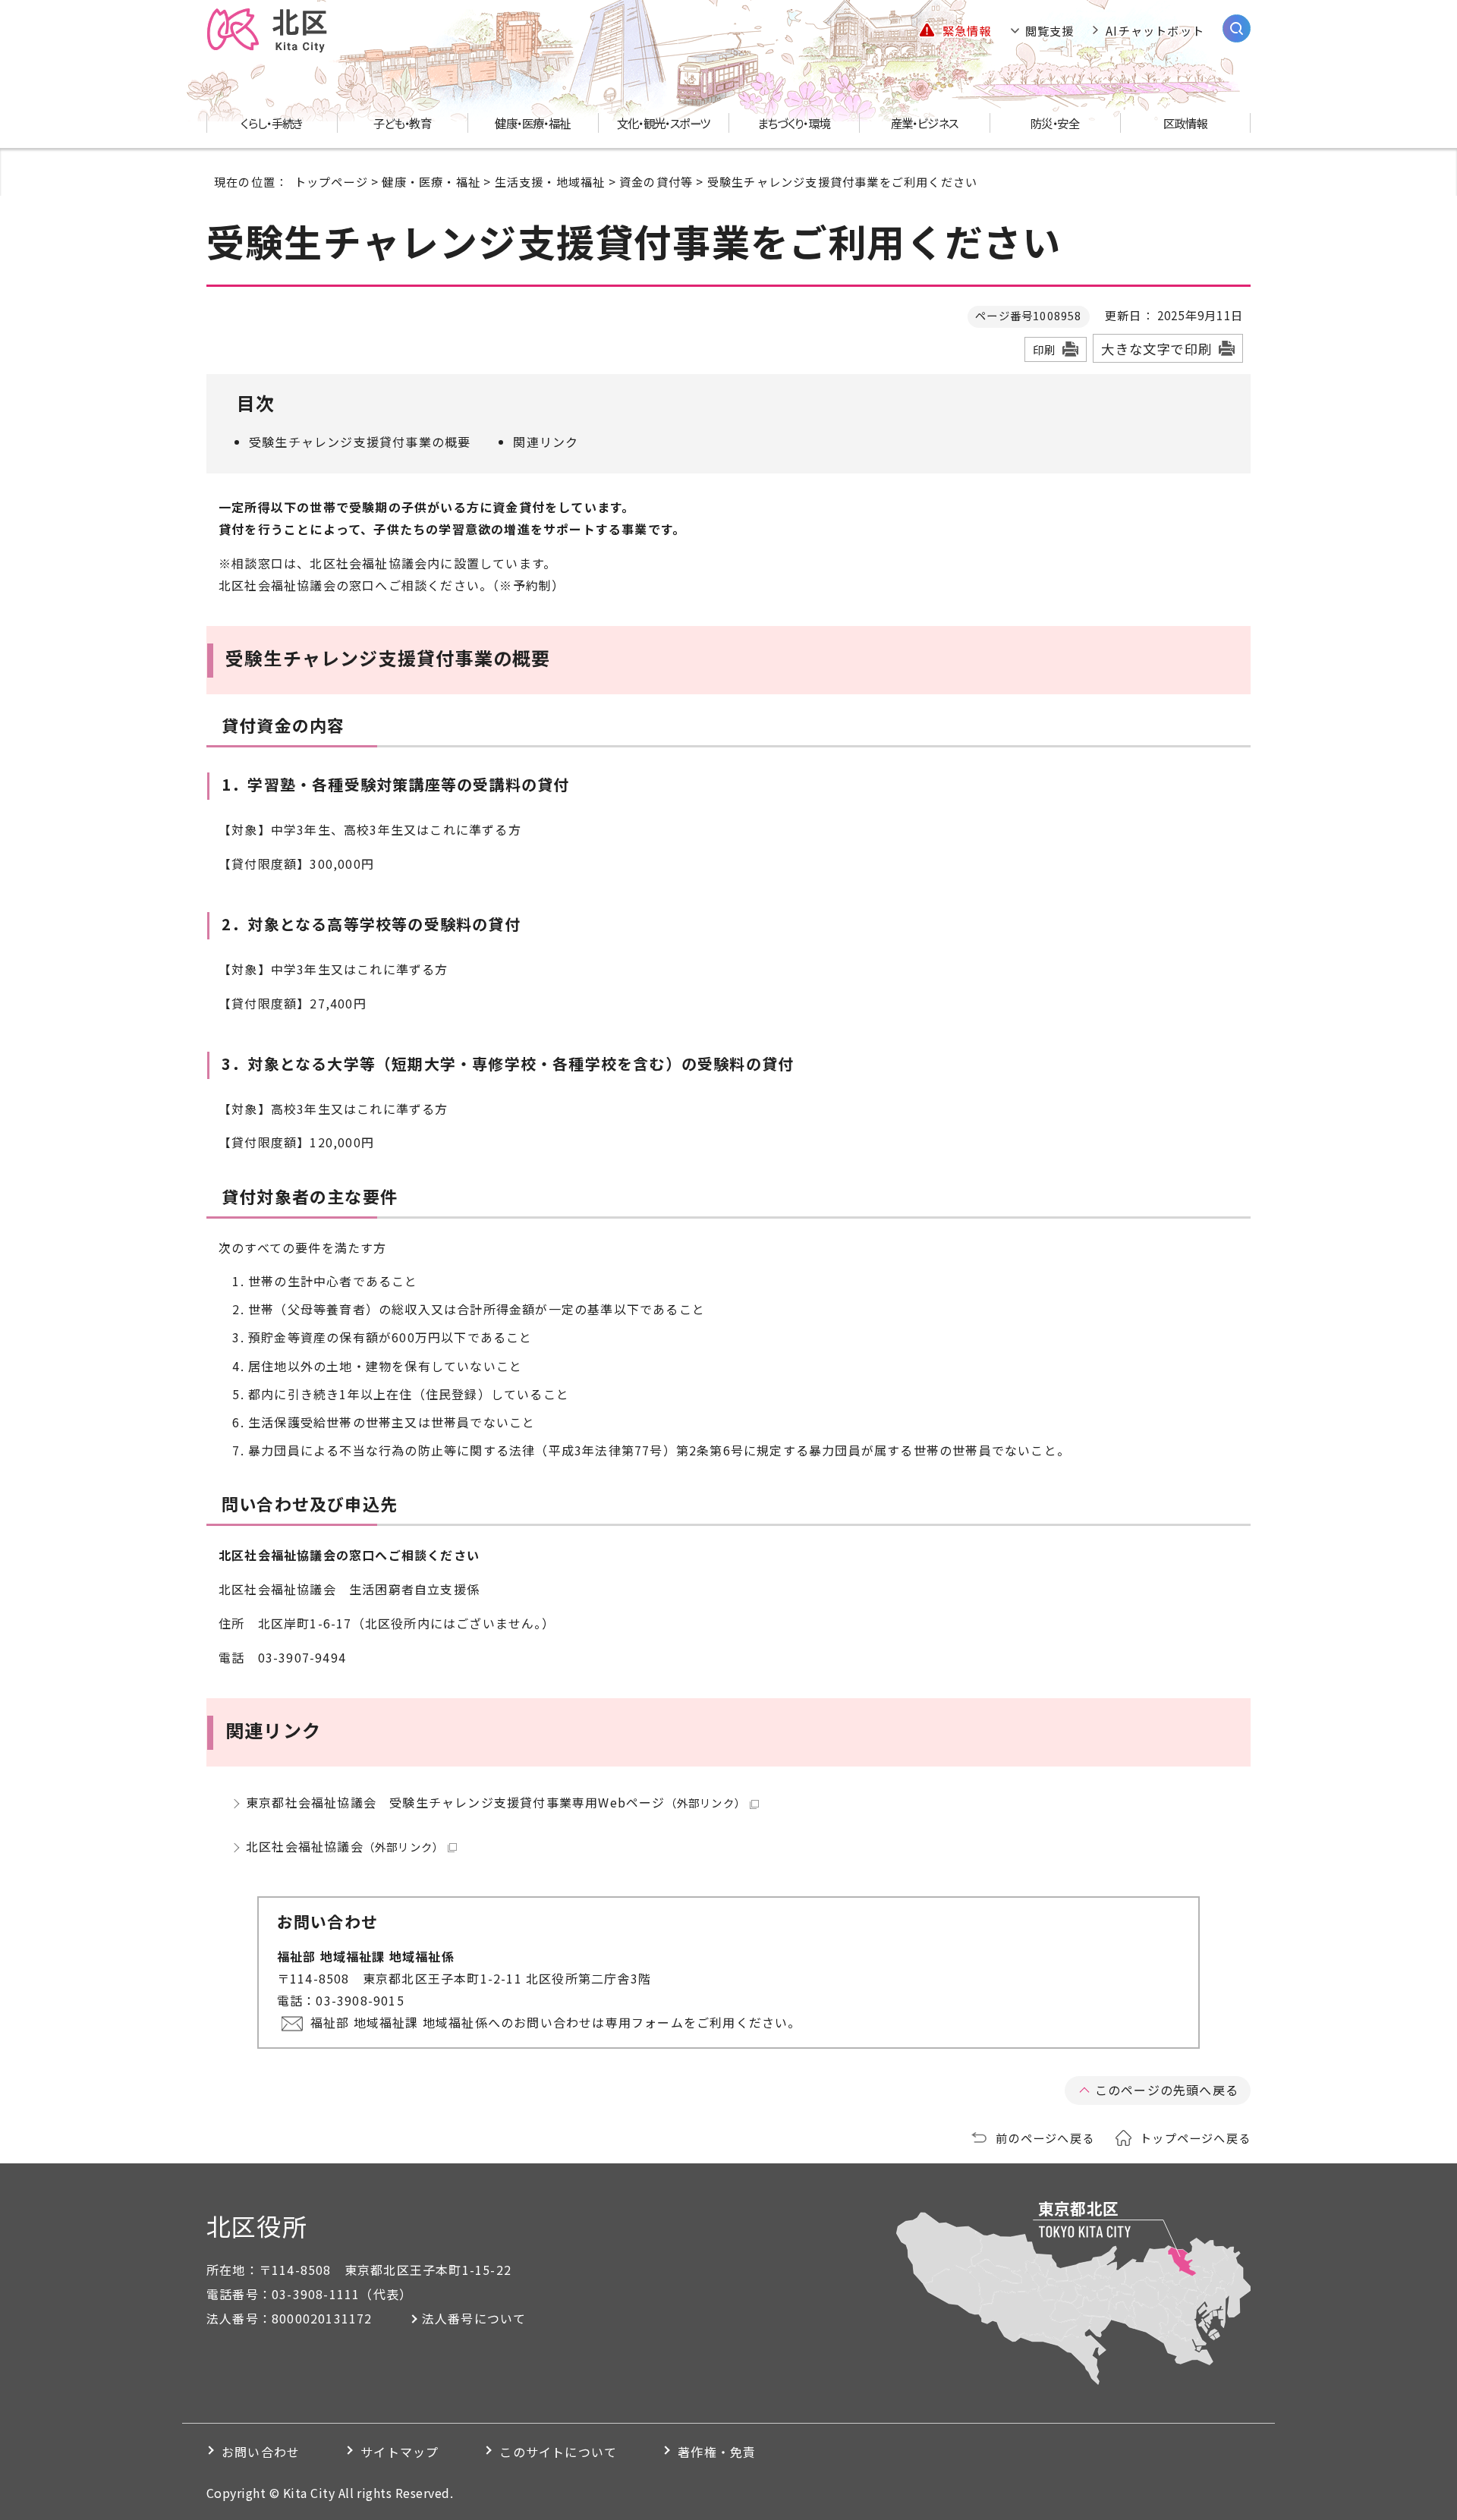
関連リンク (546, 442)
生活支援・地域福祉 (550, 181)
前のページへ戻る (1045, 2138)
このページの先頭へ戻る (1167, 2090)
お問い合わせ (261, 2452)
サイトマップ (400, 2452)
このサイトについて (558, 2452)
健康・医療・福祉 (431, 181)
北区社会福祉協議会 (345, 1846)
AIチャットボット (1155, 30)
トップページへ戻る (1195, 2138)
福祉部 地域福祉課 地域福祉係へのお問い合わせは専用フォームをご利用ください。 (556, 2022)
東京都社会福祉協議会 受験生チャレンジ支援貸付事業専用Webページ (496, 1802)
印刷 (1044, 349)
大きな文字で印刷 (1156, 349)
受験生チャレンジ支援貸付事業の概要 (360, 442)
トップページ (331, 181)
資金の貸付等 (656, 181)
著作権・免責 (717, 2452)
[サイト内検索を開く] (1237, 28)
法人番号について (474, 2318)
